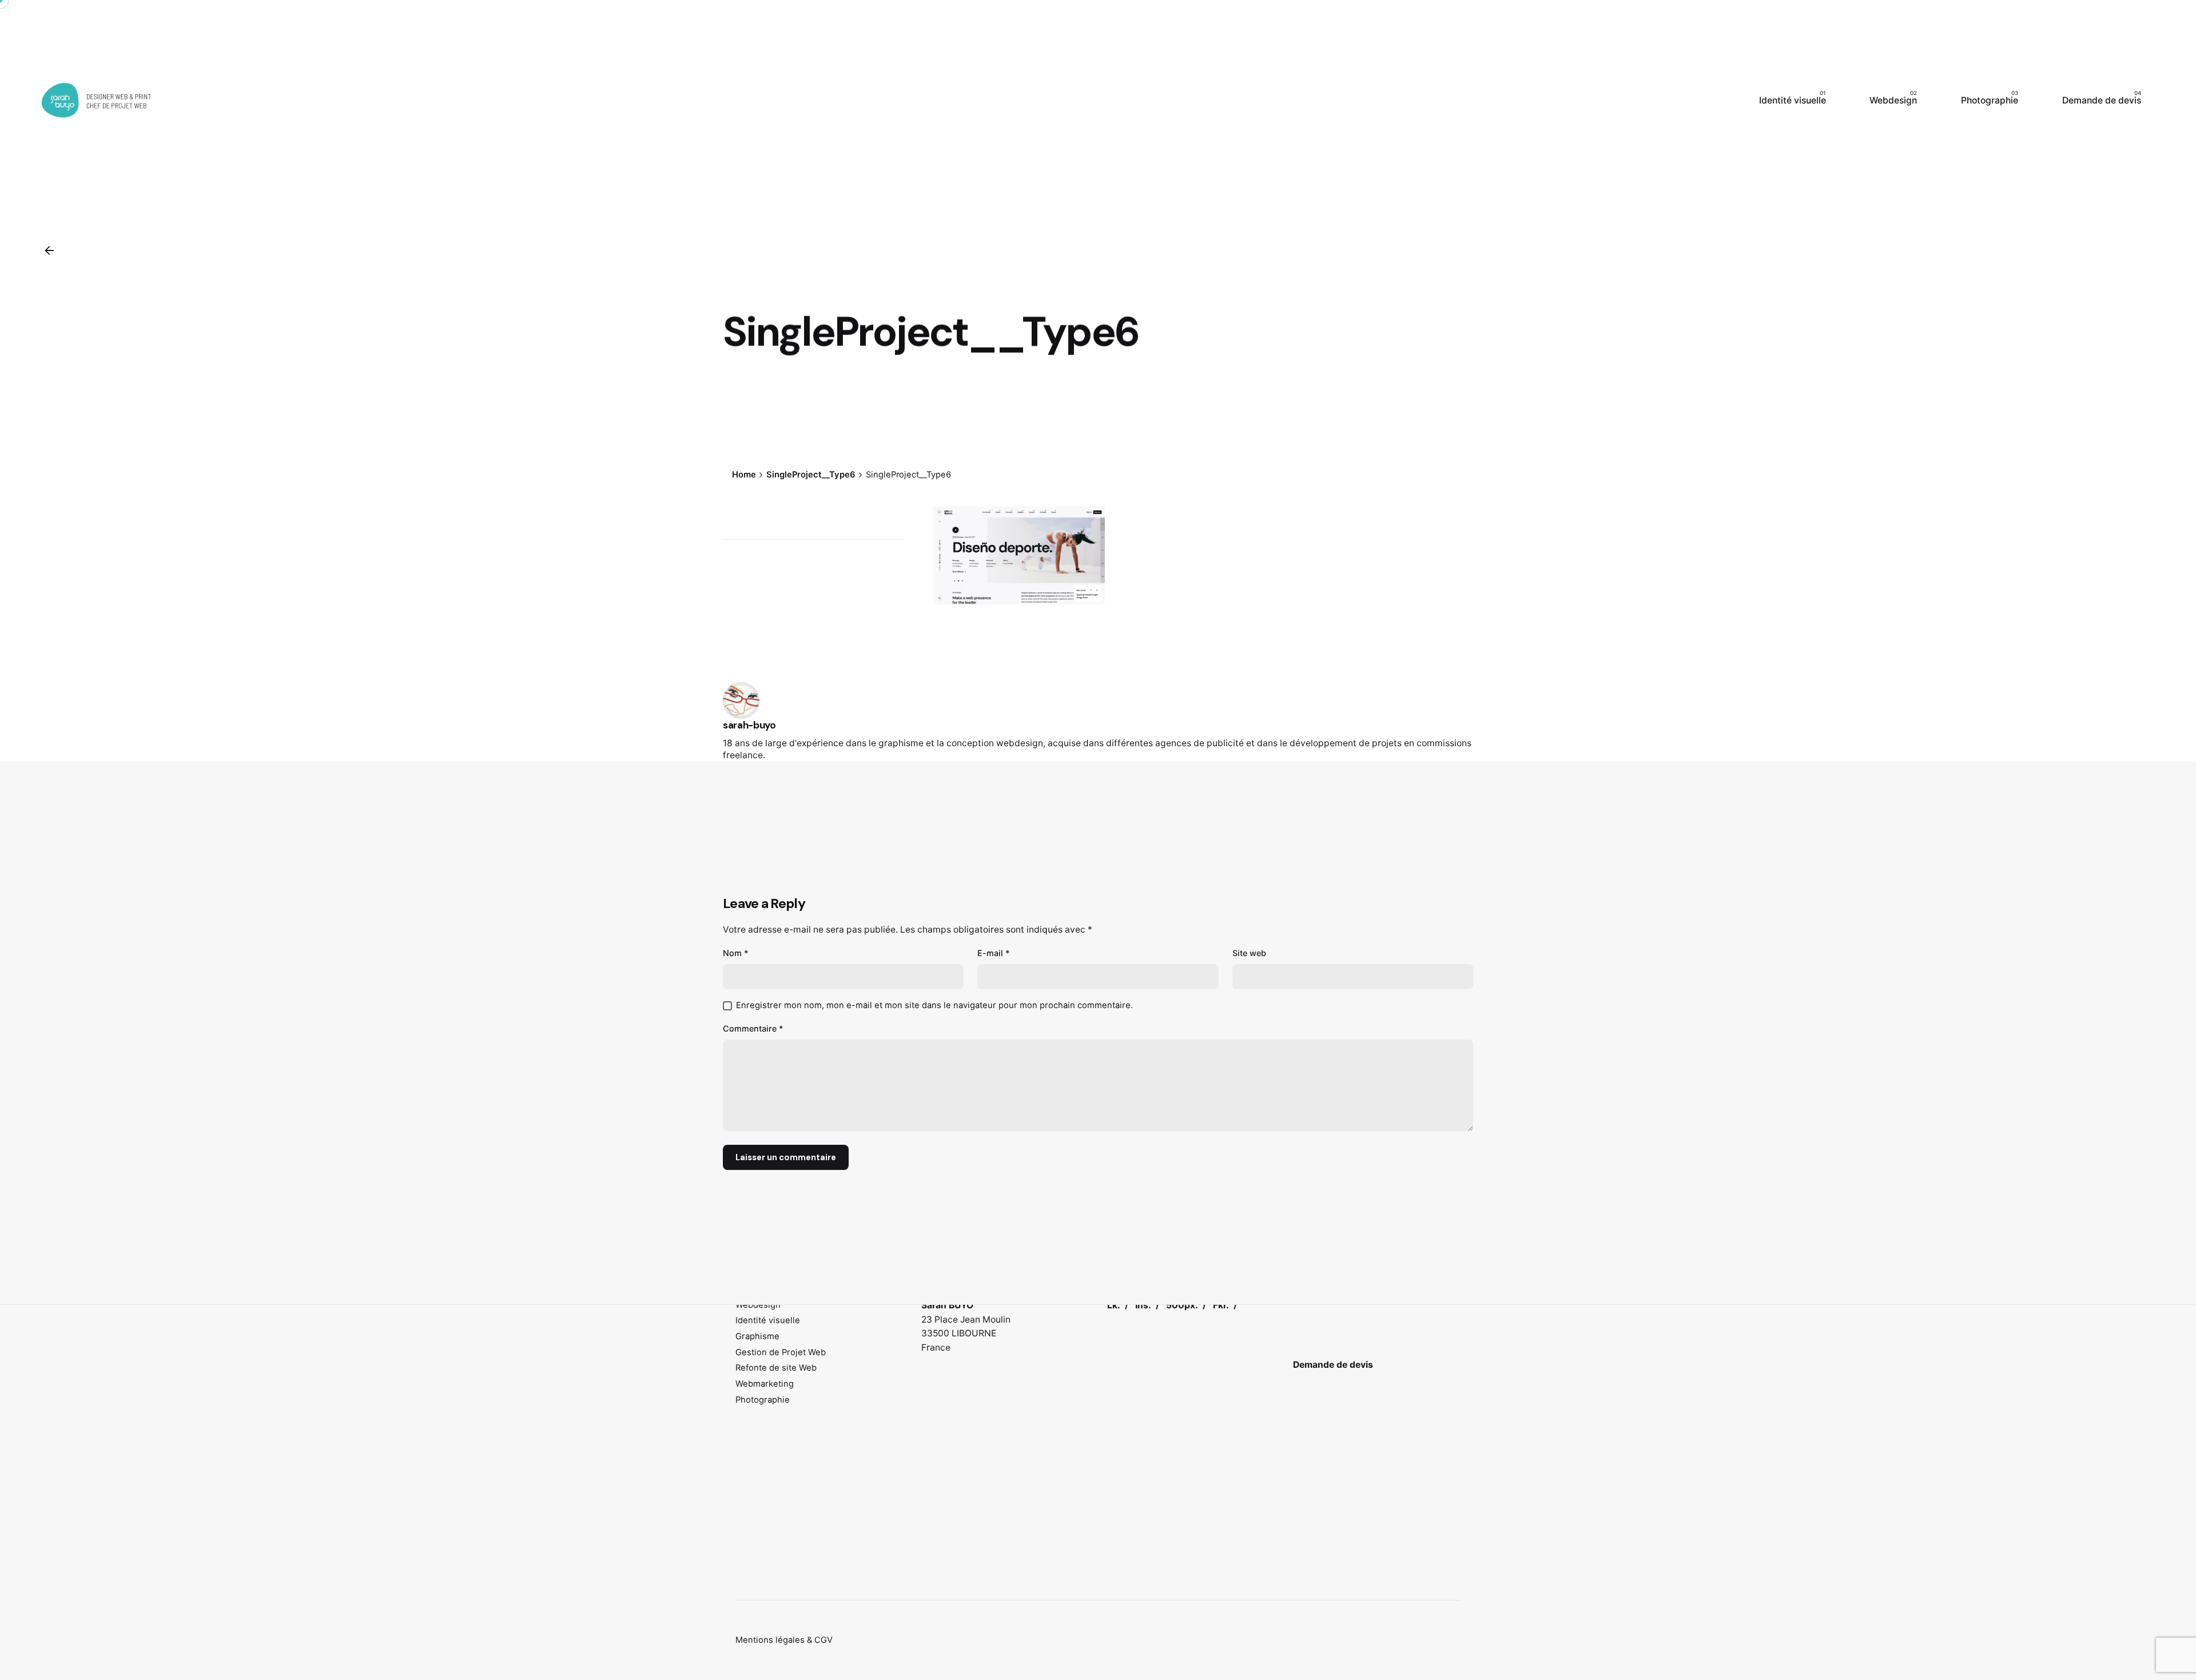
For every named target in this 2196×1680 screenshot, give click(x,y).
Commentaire (753, 1028)
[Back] (49, 250)
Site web (1249, 953)
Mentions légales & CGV (784, 1640)
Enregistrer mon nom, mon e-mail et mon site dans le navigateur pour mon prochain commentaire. (934, 1005)
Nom (736, 953)
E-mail (994, 953)
